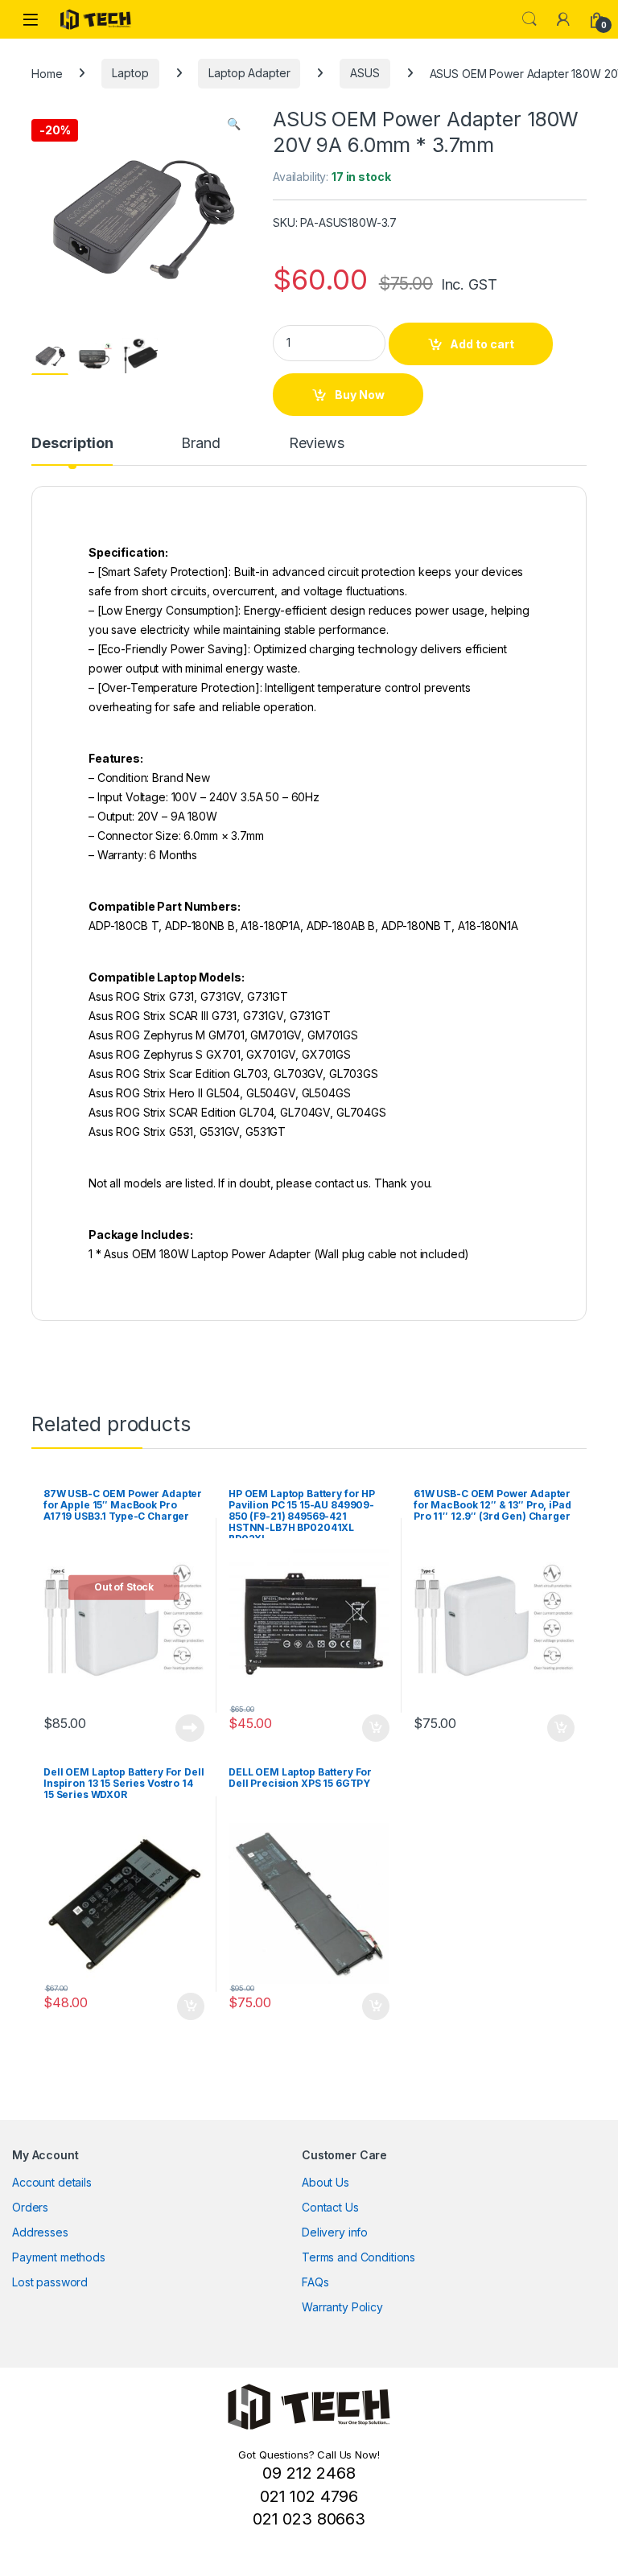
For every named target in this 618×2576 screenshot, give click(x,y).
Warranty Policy (342, 2307)
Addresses (40, 2232)
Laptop (130, 73)
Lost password (50, 2282)
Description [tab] (72, 444)
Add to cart (482, 344)
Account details (52, 2182)
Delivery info (335, 2232)
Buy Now (360, 395)
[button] (234, 124)
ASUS (365, 73)
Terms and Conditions (358, 2257)
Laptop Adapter (249, 73)
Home (47, 73)
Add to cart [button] (376, 1728)
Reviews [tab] (317, 444)
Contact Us (330, 2207)
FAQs (315, 2282)
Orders (30, 2207)
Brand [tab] (200, 444)
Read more (190, 1728)
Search (529, 19)
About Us (325, 2182)
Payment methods (59, 2257)
